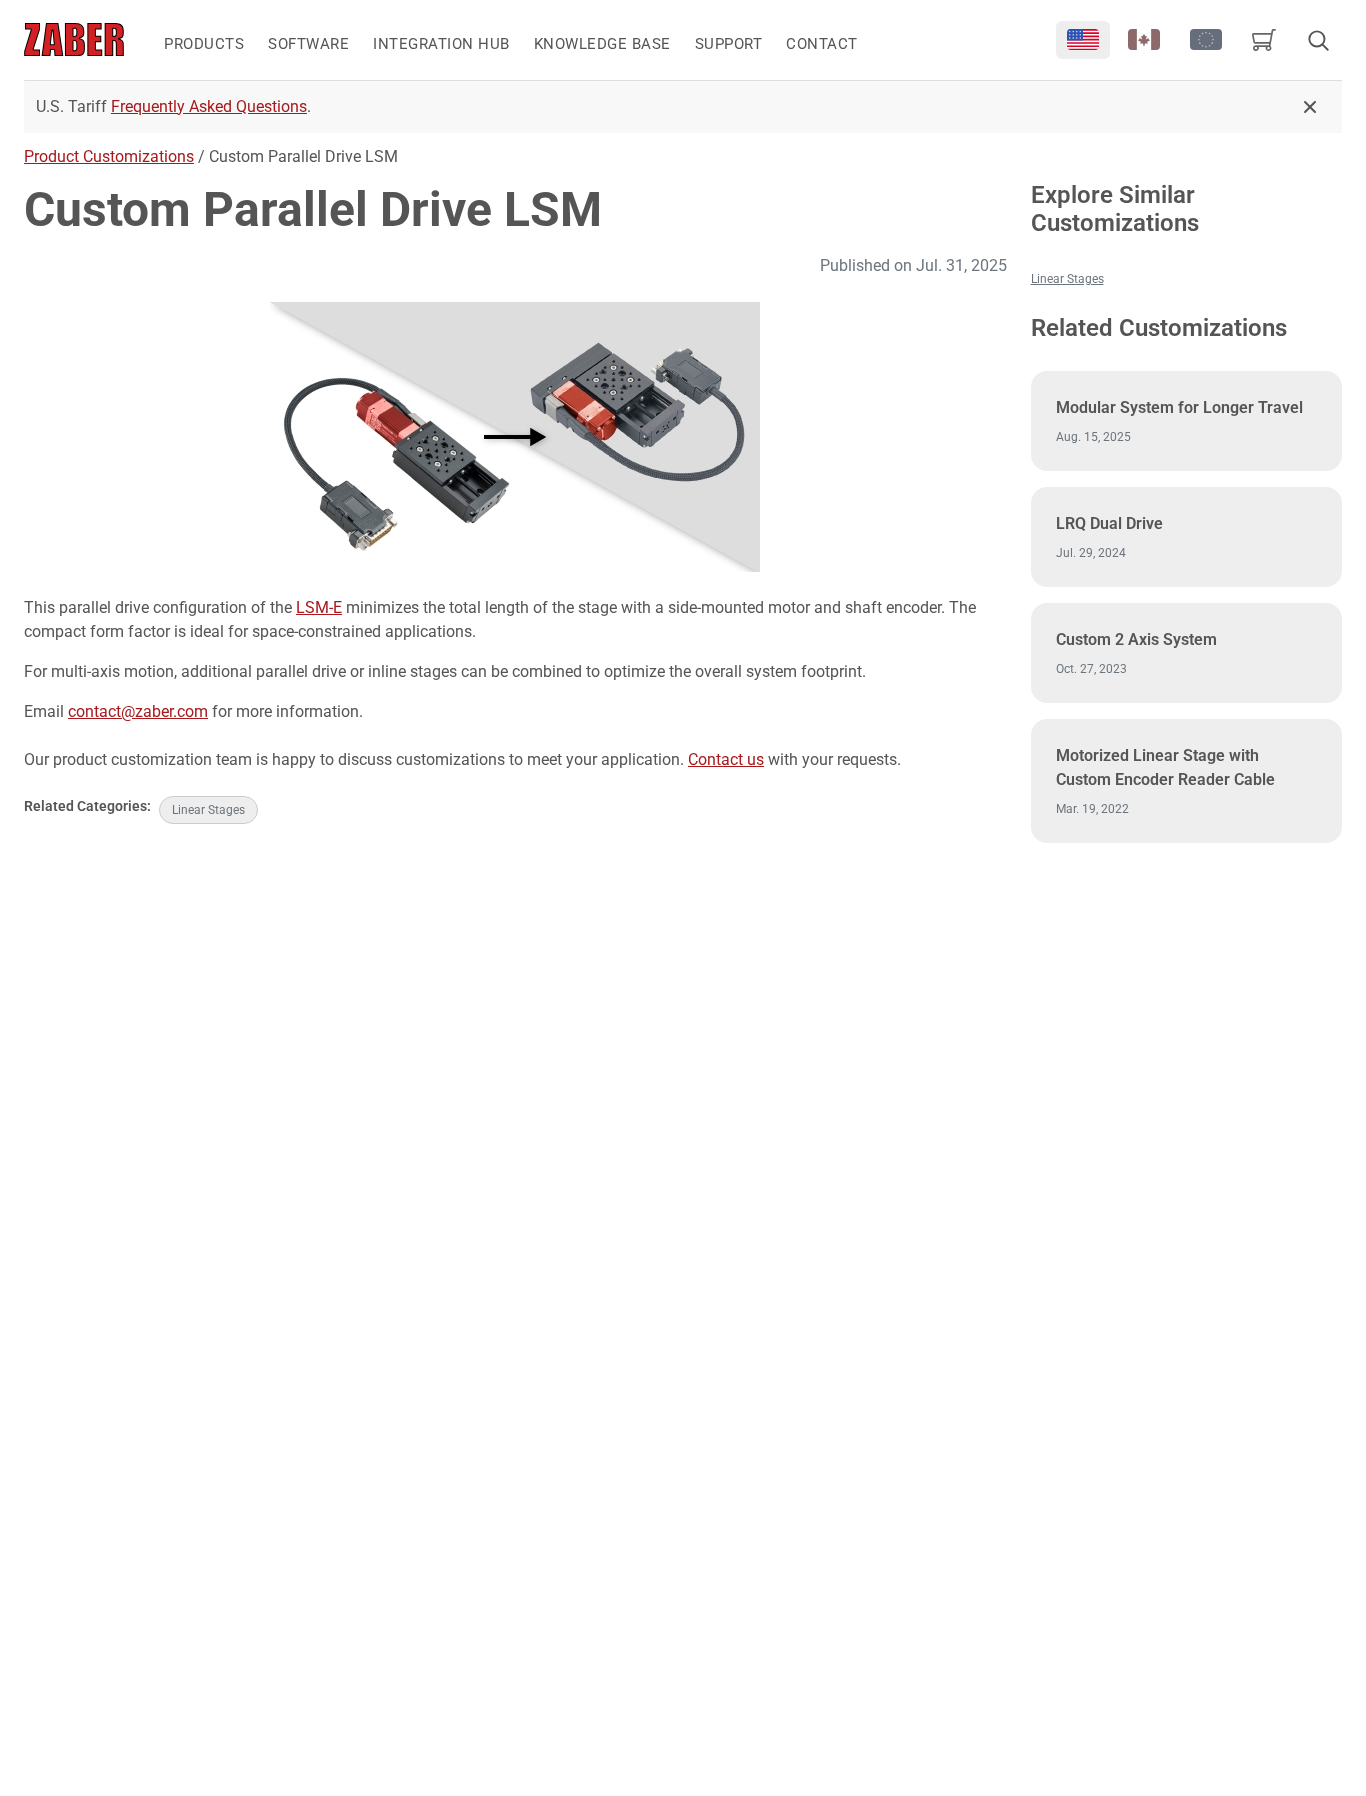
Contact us (726, 759)
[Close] (1310, 107)
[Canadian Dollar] (1145, 40)
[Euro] (1206, 40)
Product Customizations (109, 156)
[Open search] (1318, 40)
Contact (822, 44)
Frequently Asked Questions (209, 106)
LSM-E (319, 607)
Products (204, 44)
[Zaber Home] (74, 39)
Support (729, 44)
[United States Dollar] (1083, 40)
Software (308, 44)
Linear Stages (208, 810)
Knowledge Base (602, 44)
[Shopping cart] (1264, 40)
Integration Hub (441, 44)
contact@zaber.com (138, 711)
